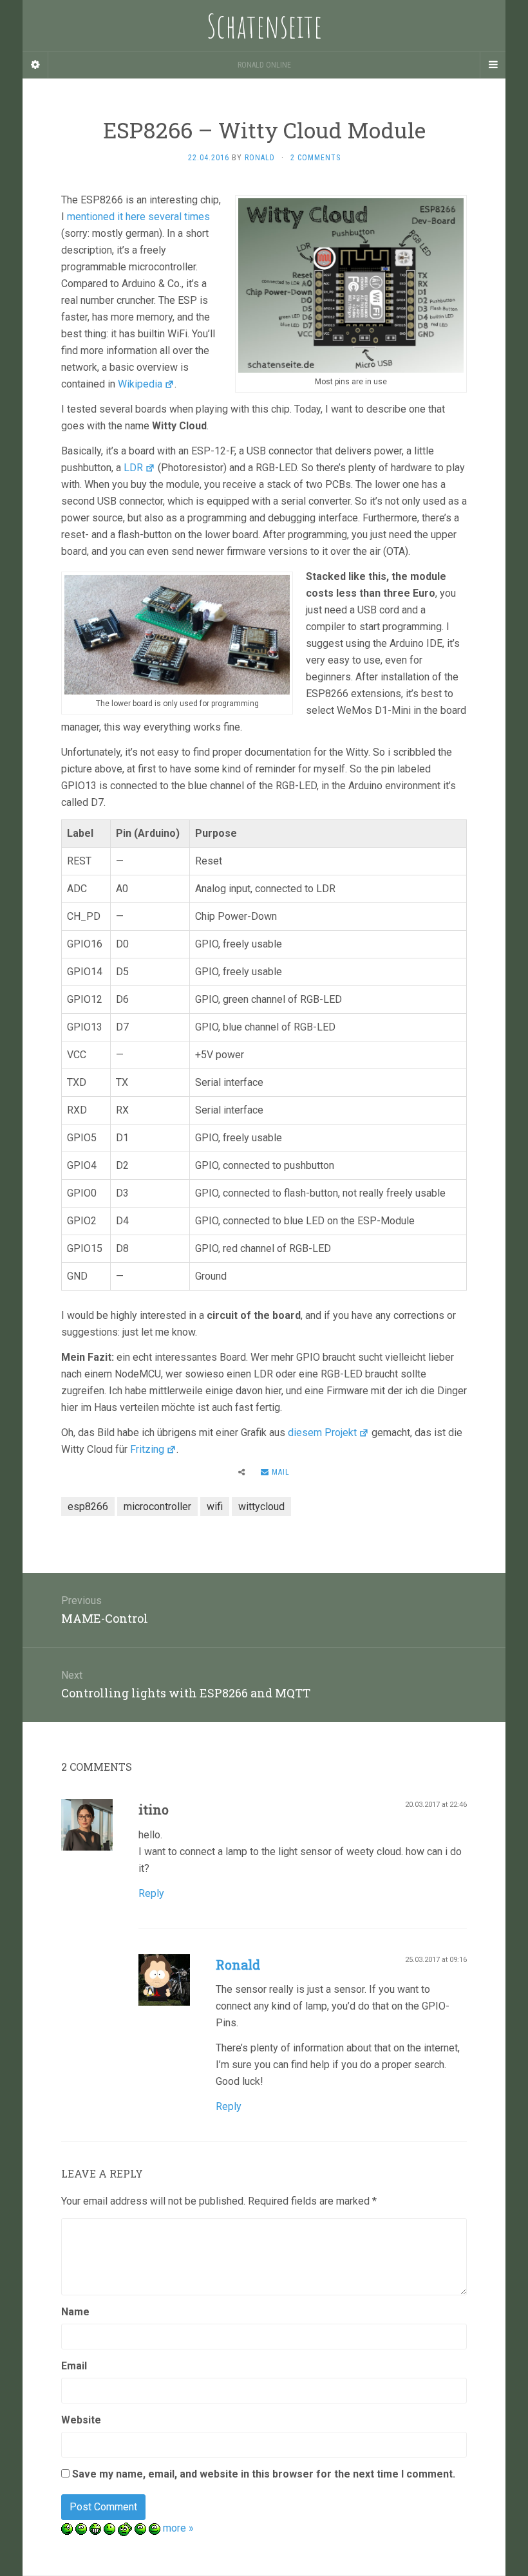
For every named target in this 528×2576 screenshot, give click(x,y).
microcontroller (157, 1507)
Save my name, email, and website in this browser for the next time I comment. (264, 2474)
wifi (215, 1507)
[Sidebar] (35, 65)
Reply (151, 1893)
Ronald (238, 1965)
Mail (279, 1472)
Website (81, 2420)
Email (74, 2366)
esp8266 (88, 1507)
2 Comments (316, 158)
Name (75, 2312)
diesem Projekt (322, 1433)
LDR (133, 468)
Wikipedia (140, 384)
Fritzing (147, 1449)
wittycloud (261, 1507)
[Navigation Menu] (493, 65)
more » (178, 2528)
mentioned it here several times (138, 217)
